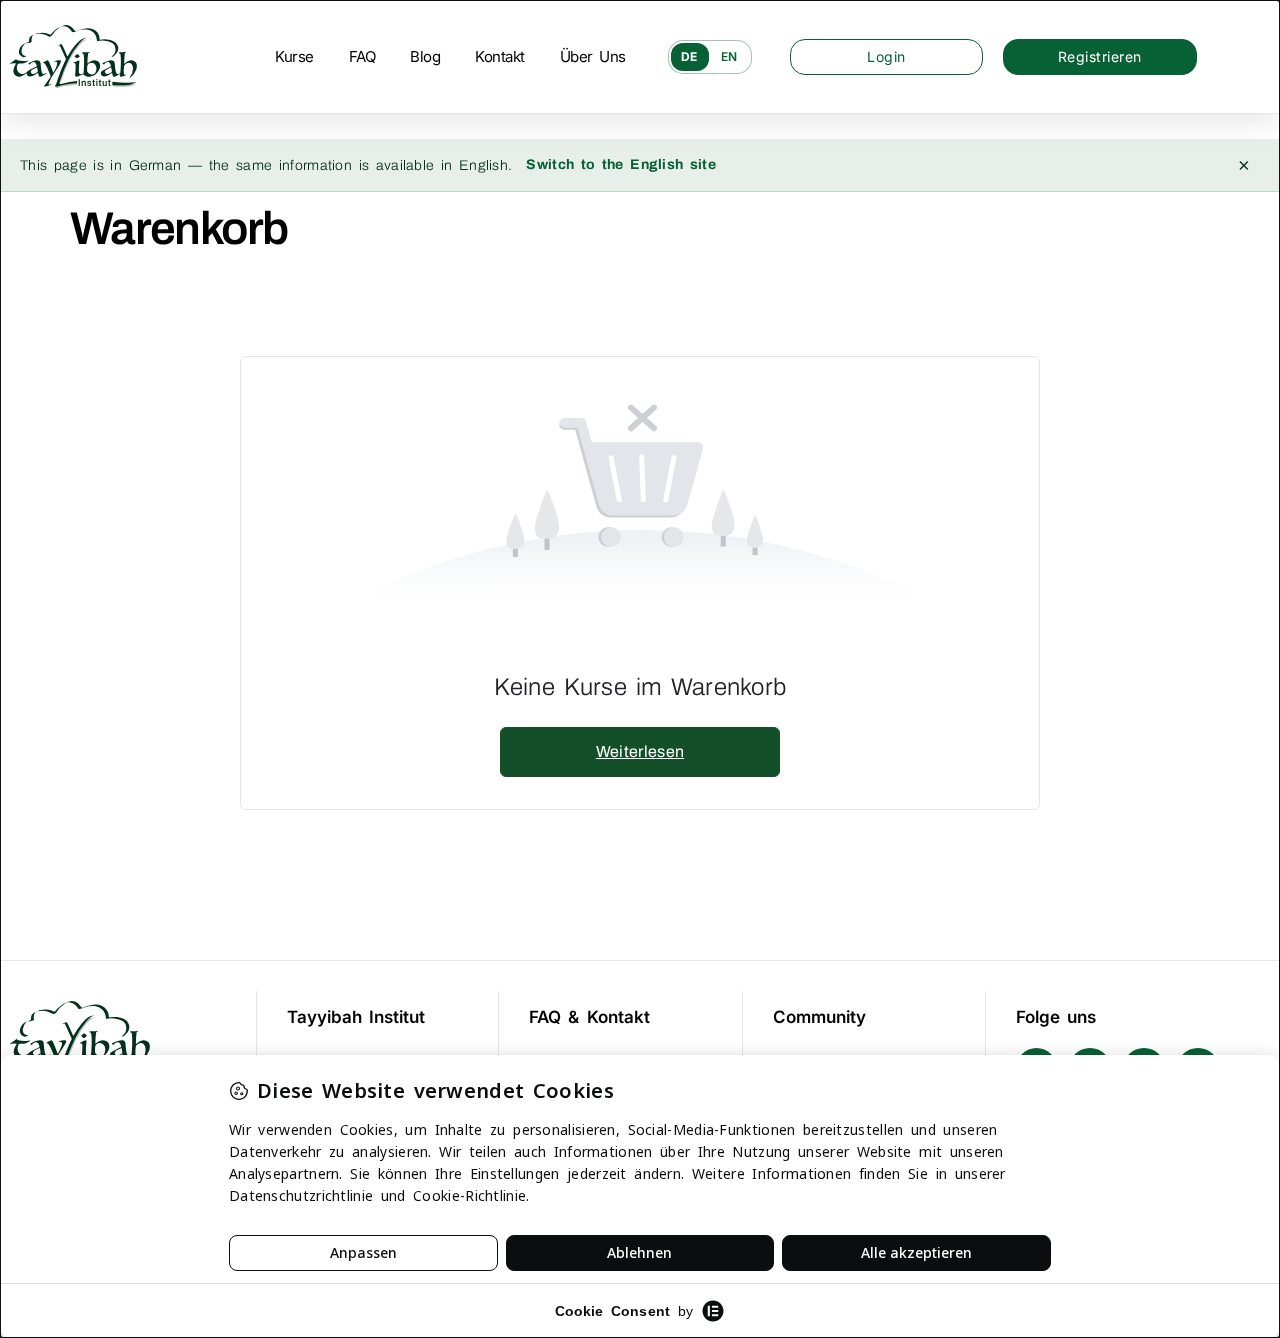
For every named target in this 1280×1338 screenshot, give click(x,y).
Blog (425, 56)
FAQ (362, 56)
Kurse (294, 56)
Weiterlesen (640, 751)
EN (730, 56)
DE (690, 56)
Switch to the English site (621, 164)
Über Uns (593, 56)
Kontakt (500, 56)
